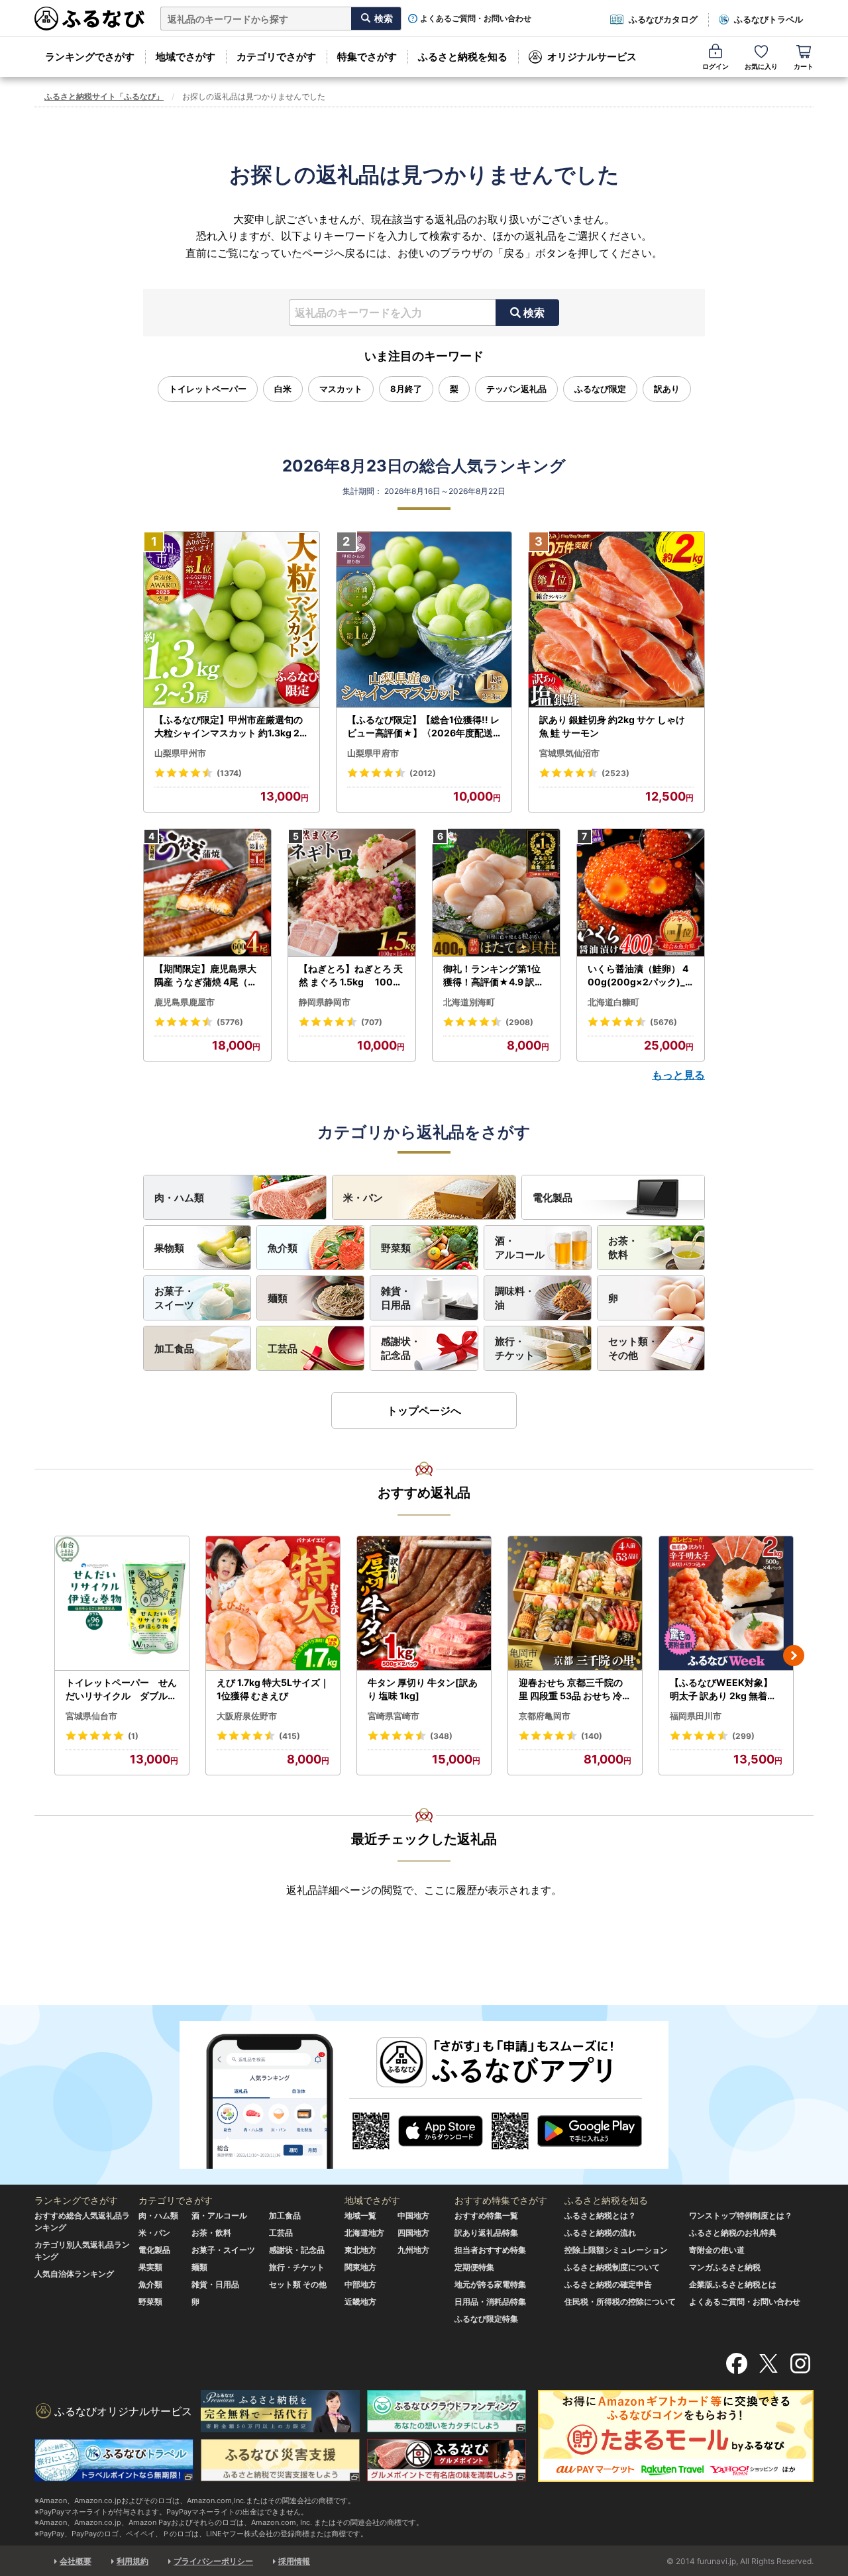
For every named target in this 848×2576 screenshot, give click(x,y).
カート (804, 66)
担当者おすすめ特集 (490, 2250)
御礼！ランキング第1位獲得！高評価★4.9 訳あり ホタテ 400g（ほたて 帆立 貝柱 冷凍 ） (495, 975)
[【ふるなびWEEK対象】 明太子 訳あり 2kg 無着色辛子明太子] (726, 1604)
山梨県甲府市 (373, 753)
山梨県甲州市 (180, 753)
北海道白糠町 (613, 1002)
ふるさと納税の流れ (600, 2233)
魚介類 (283, 1248)
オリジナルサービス (592, 57)
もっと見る (678, 1075)
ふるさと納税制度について (612, 2267)
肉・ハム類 (179, 1198)
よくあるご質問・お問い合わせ (476, 19)
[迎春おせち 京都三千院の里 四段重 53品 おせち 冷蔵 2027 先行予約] (575, 1604)
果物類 (169, 1248)
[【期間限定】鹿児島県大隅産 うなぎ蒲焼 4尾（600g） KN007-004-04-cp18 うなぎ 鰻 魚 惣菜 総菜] (207, 893)
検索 (534, 313)
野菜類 (396, 1248)
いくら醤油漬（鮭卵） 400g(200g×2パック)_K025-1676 (640, 975)
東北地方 (360, 2250)
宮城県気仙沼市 (569, 753)
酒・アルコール (520, 1248)
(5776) (230, 1022)
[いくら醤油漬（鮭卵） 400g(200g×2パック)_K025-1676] (641, 893)
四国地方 (413, 2233)
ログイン (715, 66)
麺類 (278, 1298)
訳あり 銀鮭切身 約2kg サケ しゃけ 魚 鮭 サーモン (612, 726)
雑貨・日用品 (396, 1298)
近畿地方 (360, 2302)
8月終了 (406, 389)
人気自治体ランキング (74, 2274)
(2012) (423, 773)
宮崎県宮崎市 (394, 1716)
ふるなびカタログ (663, 19)
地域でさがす (185, 57)
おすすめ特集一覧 (486, 2215)
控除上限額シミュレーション (616, 2250)
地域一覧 (360, 2215)
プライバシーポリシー (213, 2561)
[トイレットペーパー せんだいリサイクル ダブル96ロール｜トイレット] (122, 1604)
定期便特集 (474, 2267)
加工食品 (174, 1349)
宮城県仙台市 (91, 1716)
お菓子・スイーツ (174, 1298)
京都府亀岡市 (545, 1716)
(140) (592, 1736)
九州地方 (413, 2250)
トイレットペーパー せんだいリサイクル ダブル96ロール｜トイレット (121, 1689)
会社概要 (76, 2561)
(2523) (615, 773)
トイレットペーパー (208, 389)
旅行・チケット (515, 1348)
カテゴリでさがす (276, 57)
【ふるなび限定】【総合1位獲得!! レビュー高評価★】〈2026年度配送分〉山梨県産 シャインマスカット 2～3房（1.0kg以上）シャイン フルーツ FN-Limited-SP (424, 726)
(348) (441, 1736)
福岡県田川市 (696, 1716)
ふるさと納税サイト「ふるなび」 (104, 96)
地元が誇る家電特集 (490, 2284)
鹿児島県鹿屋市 (185, 1002)
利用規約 (132, 2561)
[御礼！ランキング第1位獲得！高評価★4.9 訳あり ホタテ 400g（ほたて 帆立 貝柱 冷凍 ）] (496, 893)
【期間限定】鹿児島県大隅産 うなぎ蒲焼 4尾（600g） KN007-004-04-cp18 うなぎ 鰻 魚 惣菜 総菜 (207, 975)
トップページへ (424, 1411)
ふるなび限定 (600, 389)
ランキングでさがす (90, 57)
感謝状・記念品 (401, 1348)
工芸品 (283, 1349)
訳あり (667, 389)
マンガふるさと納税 (725, 2267)
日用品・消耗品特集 (490, 2302)
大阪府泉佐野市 (247, 1716)
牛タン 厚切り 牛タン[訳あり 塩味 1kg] (423, 1689)
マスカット (341, 389)
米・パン (363, 1198)
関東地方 (360, 2267)
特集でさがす (367, 57)
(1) (133, 1736)
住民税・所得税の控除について (620, 2302)
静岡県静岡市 (325, 1002)
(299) (743, 1736)
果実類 (150, 2267)
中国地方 (413, 2215)
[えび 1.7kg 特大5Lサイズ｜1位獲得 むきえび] (273, 1604)
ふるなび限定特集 (486, 2319)
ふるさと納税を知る (463, 57)
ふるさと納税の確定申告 (608, 2284)
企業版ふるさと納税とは (733, 2284)
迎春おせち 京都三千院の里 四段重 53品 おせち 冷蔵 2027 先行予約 (575, 1689)
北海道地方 (364, 2233)
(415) (290, 1736)
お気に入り (761, 66)
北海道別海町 (469, 1002)
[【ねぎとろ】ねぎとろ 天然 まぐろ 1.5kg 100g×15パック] (352, 893)
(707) (372, 1022)
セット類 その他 (298, 2284)
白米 (283, 389)
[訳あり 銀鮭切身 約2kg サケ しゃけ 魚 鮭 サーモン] (616, 620)
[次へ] (794, 1656)
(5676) (663, 1022)
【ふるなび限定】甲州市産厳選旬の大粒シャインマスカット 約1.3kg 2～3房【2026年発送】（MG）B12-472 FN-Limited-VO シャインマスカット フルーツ (230, 726)
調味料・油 (515, 1298)
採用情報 (294, 2561)
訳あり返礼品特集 (486, 2233)
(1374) (229, 773)
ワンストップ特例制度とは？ (741, 2215)
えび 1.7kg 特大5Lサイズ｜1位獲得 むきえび (273, 1689)
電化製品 (553, 1198)
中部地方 (360, 2284)
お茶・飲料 (623, 1248)
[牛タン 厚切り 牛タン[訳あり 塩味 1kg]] (424, 1604)
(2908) (519, 1022)
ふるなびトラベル (768, 19)
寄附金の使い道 (717, 2250)
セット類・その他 (633, 1348)
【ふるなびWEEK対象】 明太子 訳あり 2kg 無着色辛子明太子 (723, 1689)
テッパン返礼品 (516, 389)
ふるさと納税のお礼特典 (733, 2233)
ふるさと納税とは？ (600, 2215)
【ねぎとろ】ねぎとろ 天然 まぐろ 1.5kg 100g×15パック (351, 975)
